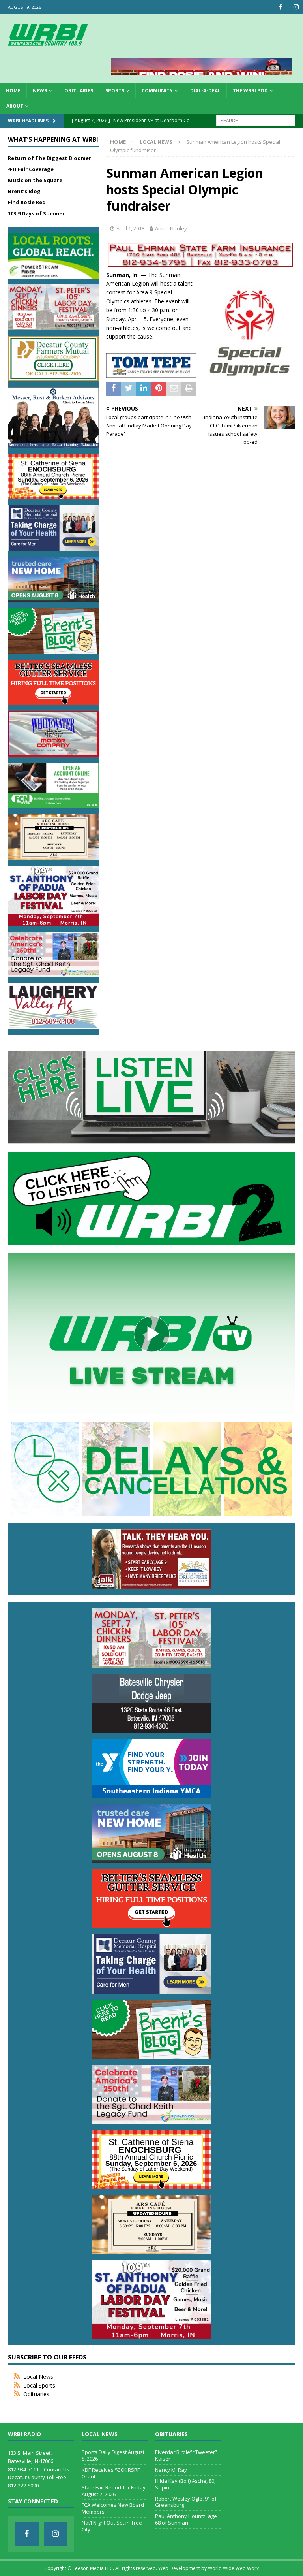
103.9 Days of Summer (36, 213)
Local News (38, 2377)
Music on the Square (35, 180)
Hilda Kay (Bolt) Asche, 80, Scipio (185, 2484)
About (15, 106)
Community (157, 91)
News (40, 91)
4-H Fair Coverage (31, 169)
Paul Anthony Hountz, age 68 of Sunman (186, 2519)
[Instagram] (296, 7)
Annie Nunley (171, 228)
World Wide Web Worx (233, 2568)
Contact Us (57, 2469)
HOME (13, 91)
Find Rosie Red (27, 202)
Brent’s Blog (24, 191)
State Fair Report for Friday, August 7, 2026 (114, 2491)
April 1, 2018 (130, 228)
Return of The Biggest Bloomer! (50, 158)
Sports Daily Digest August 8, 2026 (113, 2455)
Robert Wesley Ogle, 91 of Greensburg (186, 2502)
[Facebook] (281, 7)
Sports (115, 91)
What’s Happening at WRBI (53, 139)
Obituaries (79, 91)
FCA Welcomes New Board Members (113, 2508)
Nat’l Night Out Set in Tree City (112, 2526)
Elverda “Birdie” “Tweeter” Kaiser (186, 2455)
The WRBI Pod (250, 91)
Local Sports (39, 2385)
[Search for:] (256, 120)
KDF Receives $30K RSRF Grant (111, 2473)
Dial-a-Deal (205, 91)
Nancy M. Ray (171, 2470)
